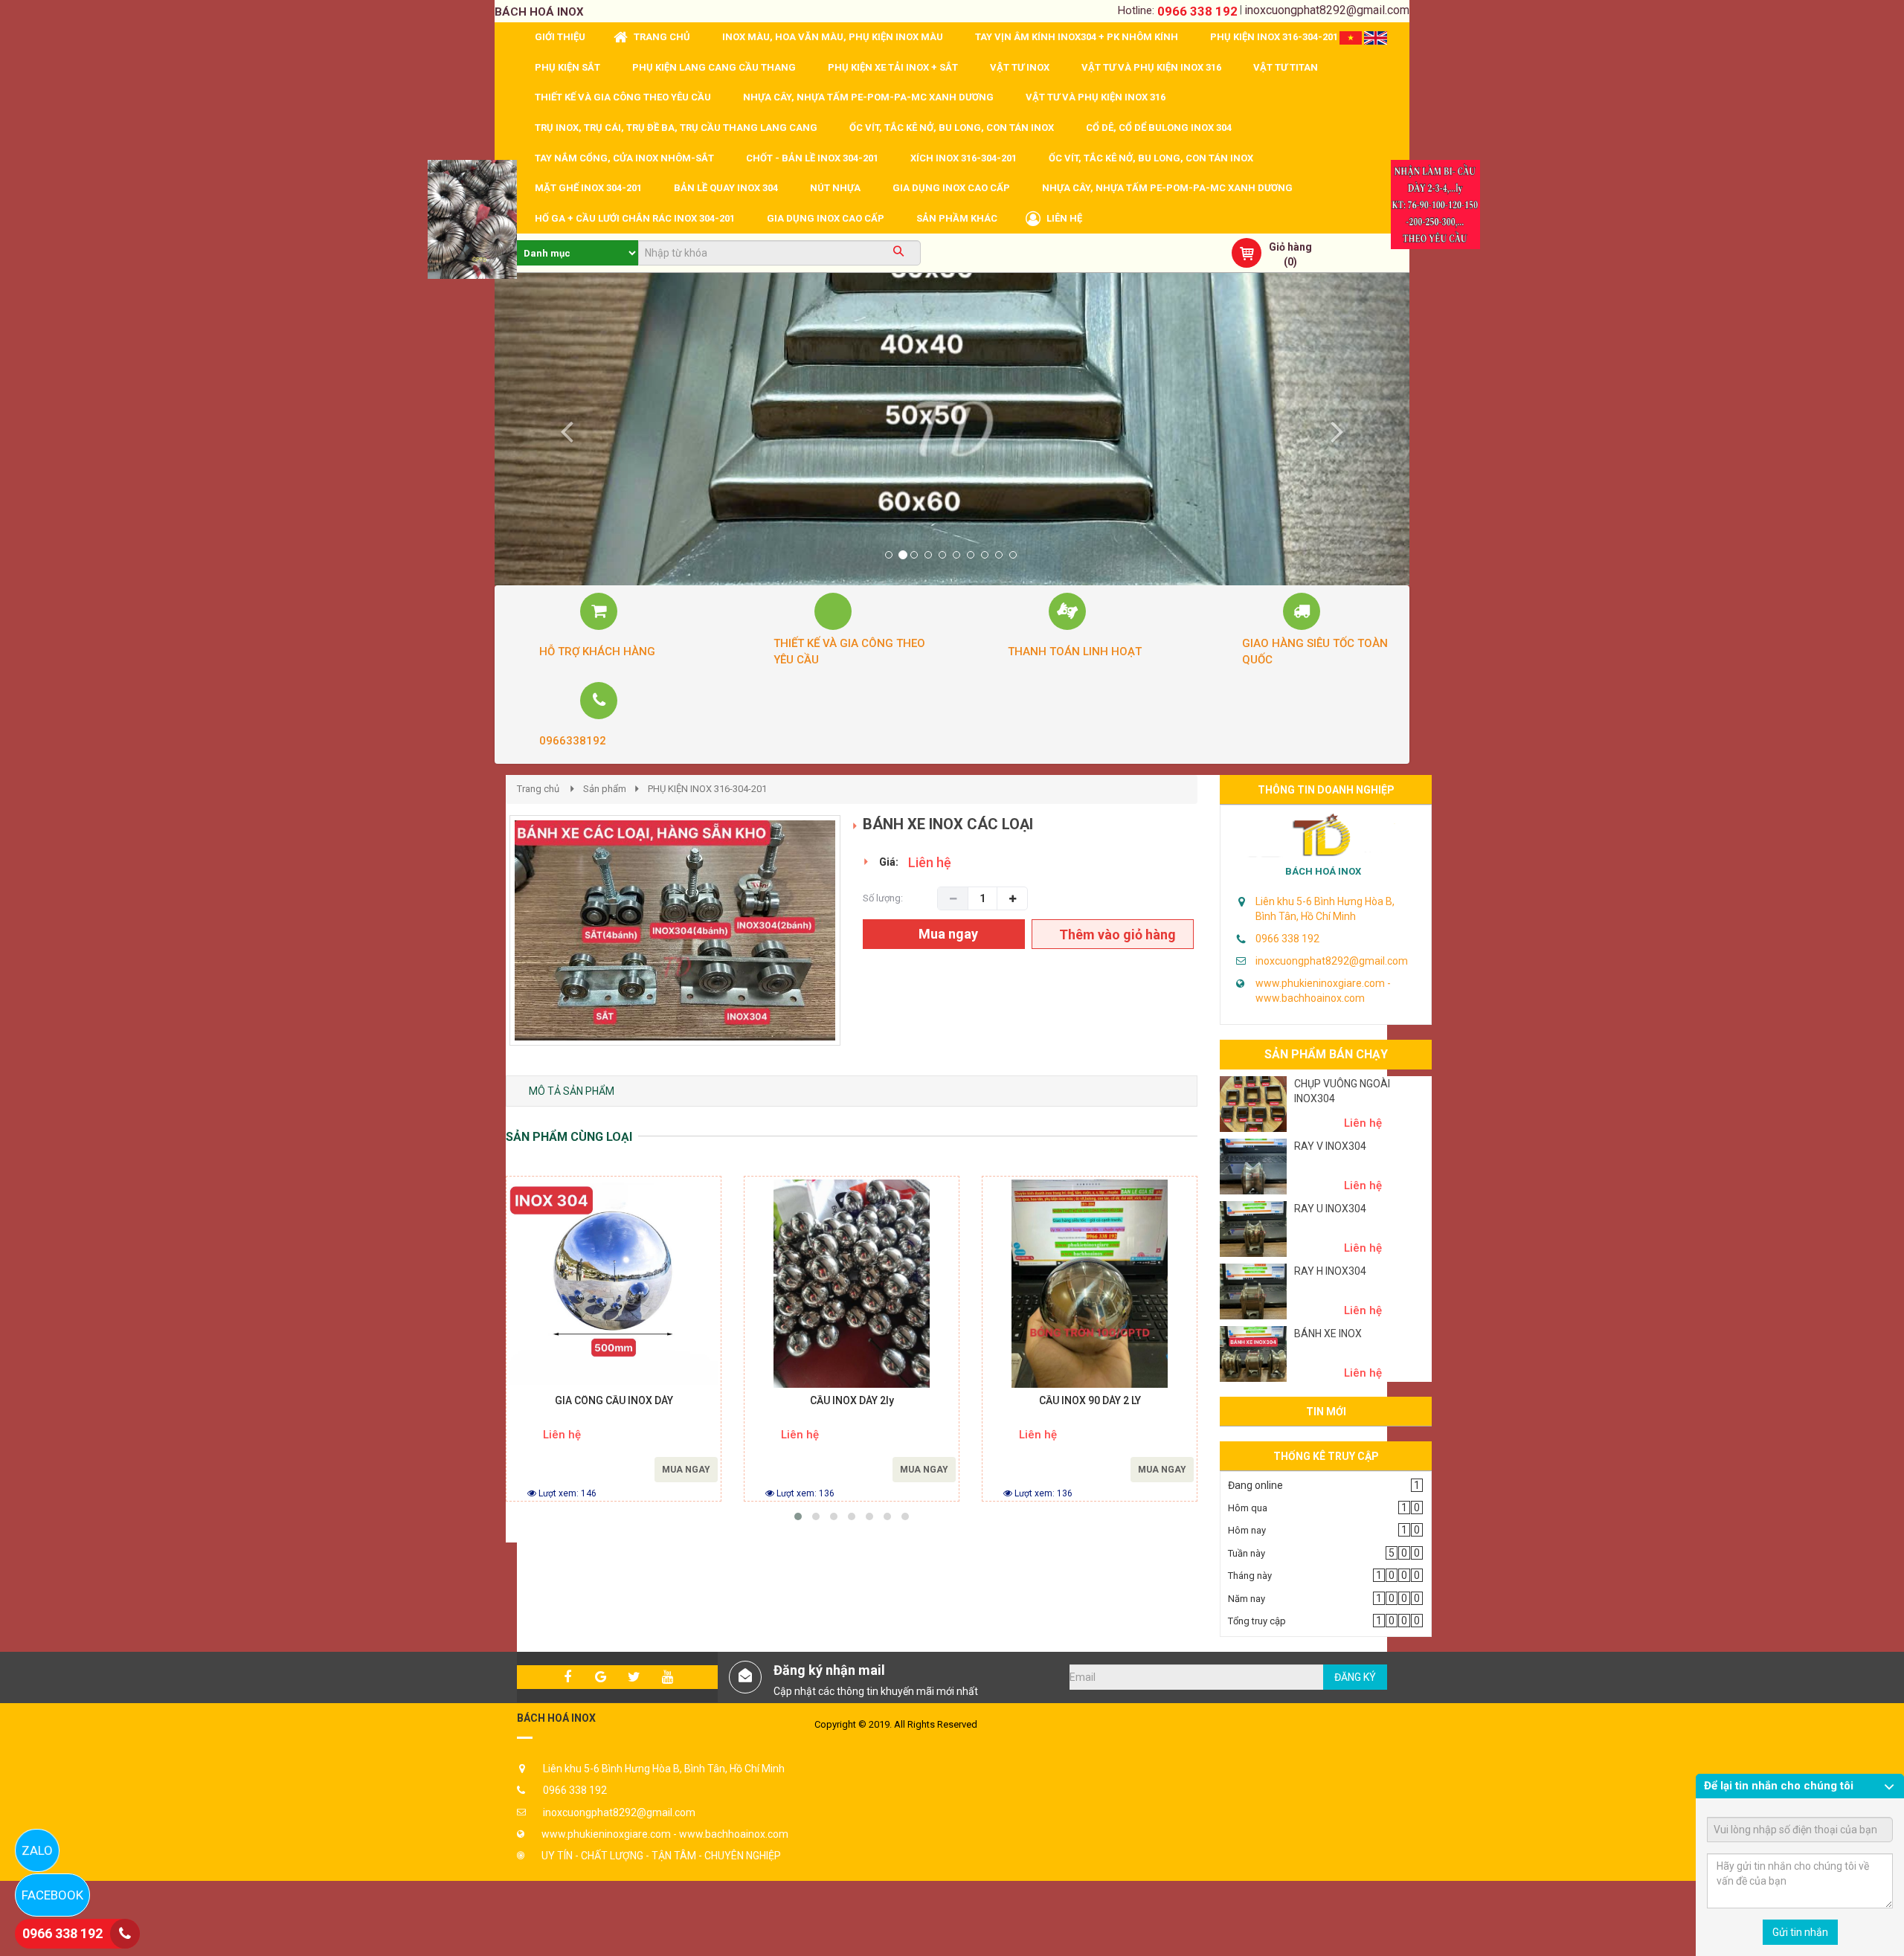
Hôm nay (1247, 1530)
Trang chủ (538, 789)
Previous (487, 946)
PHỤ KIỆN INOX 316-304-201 (707, 789)
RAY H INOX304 (1330, 1271)
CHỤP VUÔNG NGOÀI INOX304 (1342, 1091)
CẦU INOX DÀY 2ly (852, 1401)
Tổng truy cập (1257, 1621)
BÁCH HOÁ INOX (1323, 871)
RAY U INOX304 (1330, 1209)
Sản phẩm (605, 789)
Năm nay (1247, 1599)
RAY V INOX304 (1330, 1146)
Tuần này (1247, 1553)
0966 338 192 (1197, 11)
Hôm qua (1248, 1508)
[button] (563, 429)
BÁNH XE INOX (1328, 1334)
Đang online (1255, 1485)
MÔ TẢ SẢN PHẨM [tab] (572, 1091)
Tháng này (1250, 1576)
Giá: (889, 862)
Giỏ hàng (1290, 247)
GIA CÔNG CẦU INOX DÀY (614, 1401)
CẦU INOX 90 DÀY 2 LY (1090, 1401)
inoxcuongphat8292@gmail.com (1327, 10)
